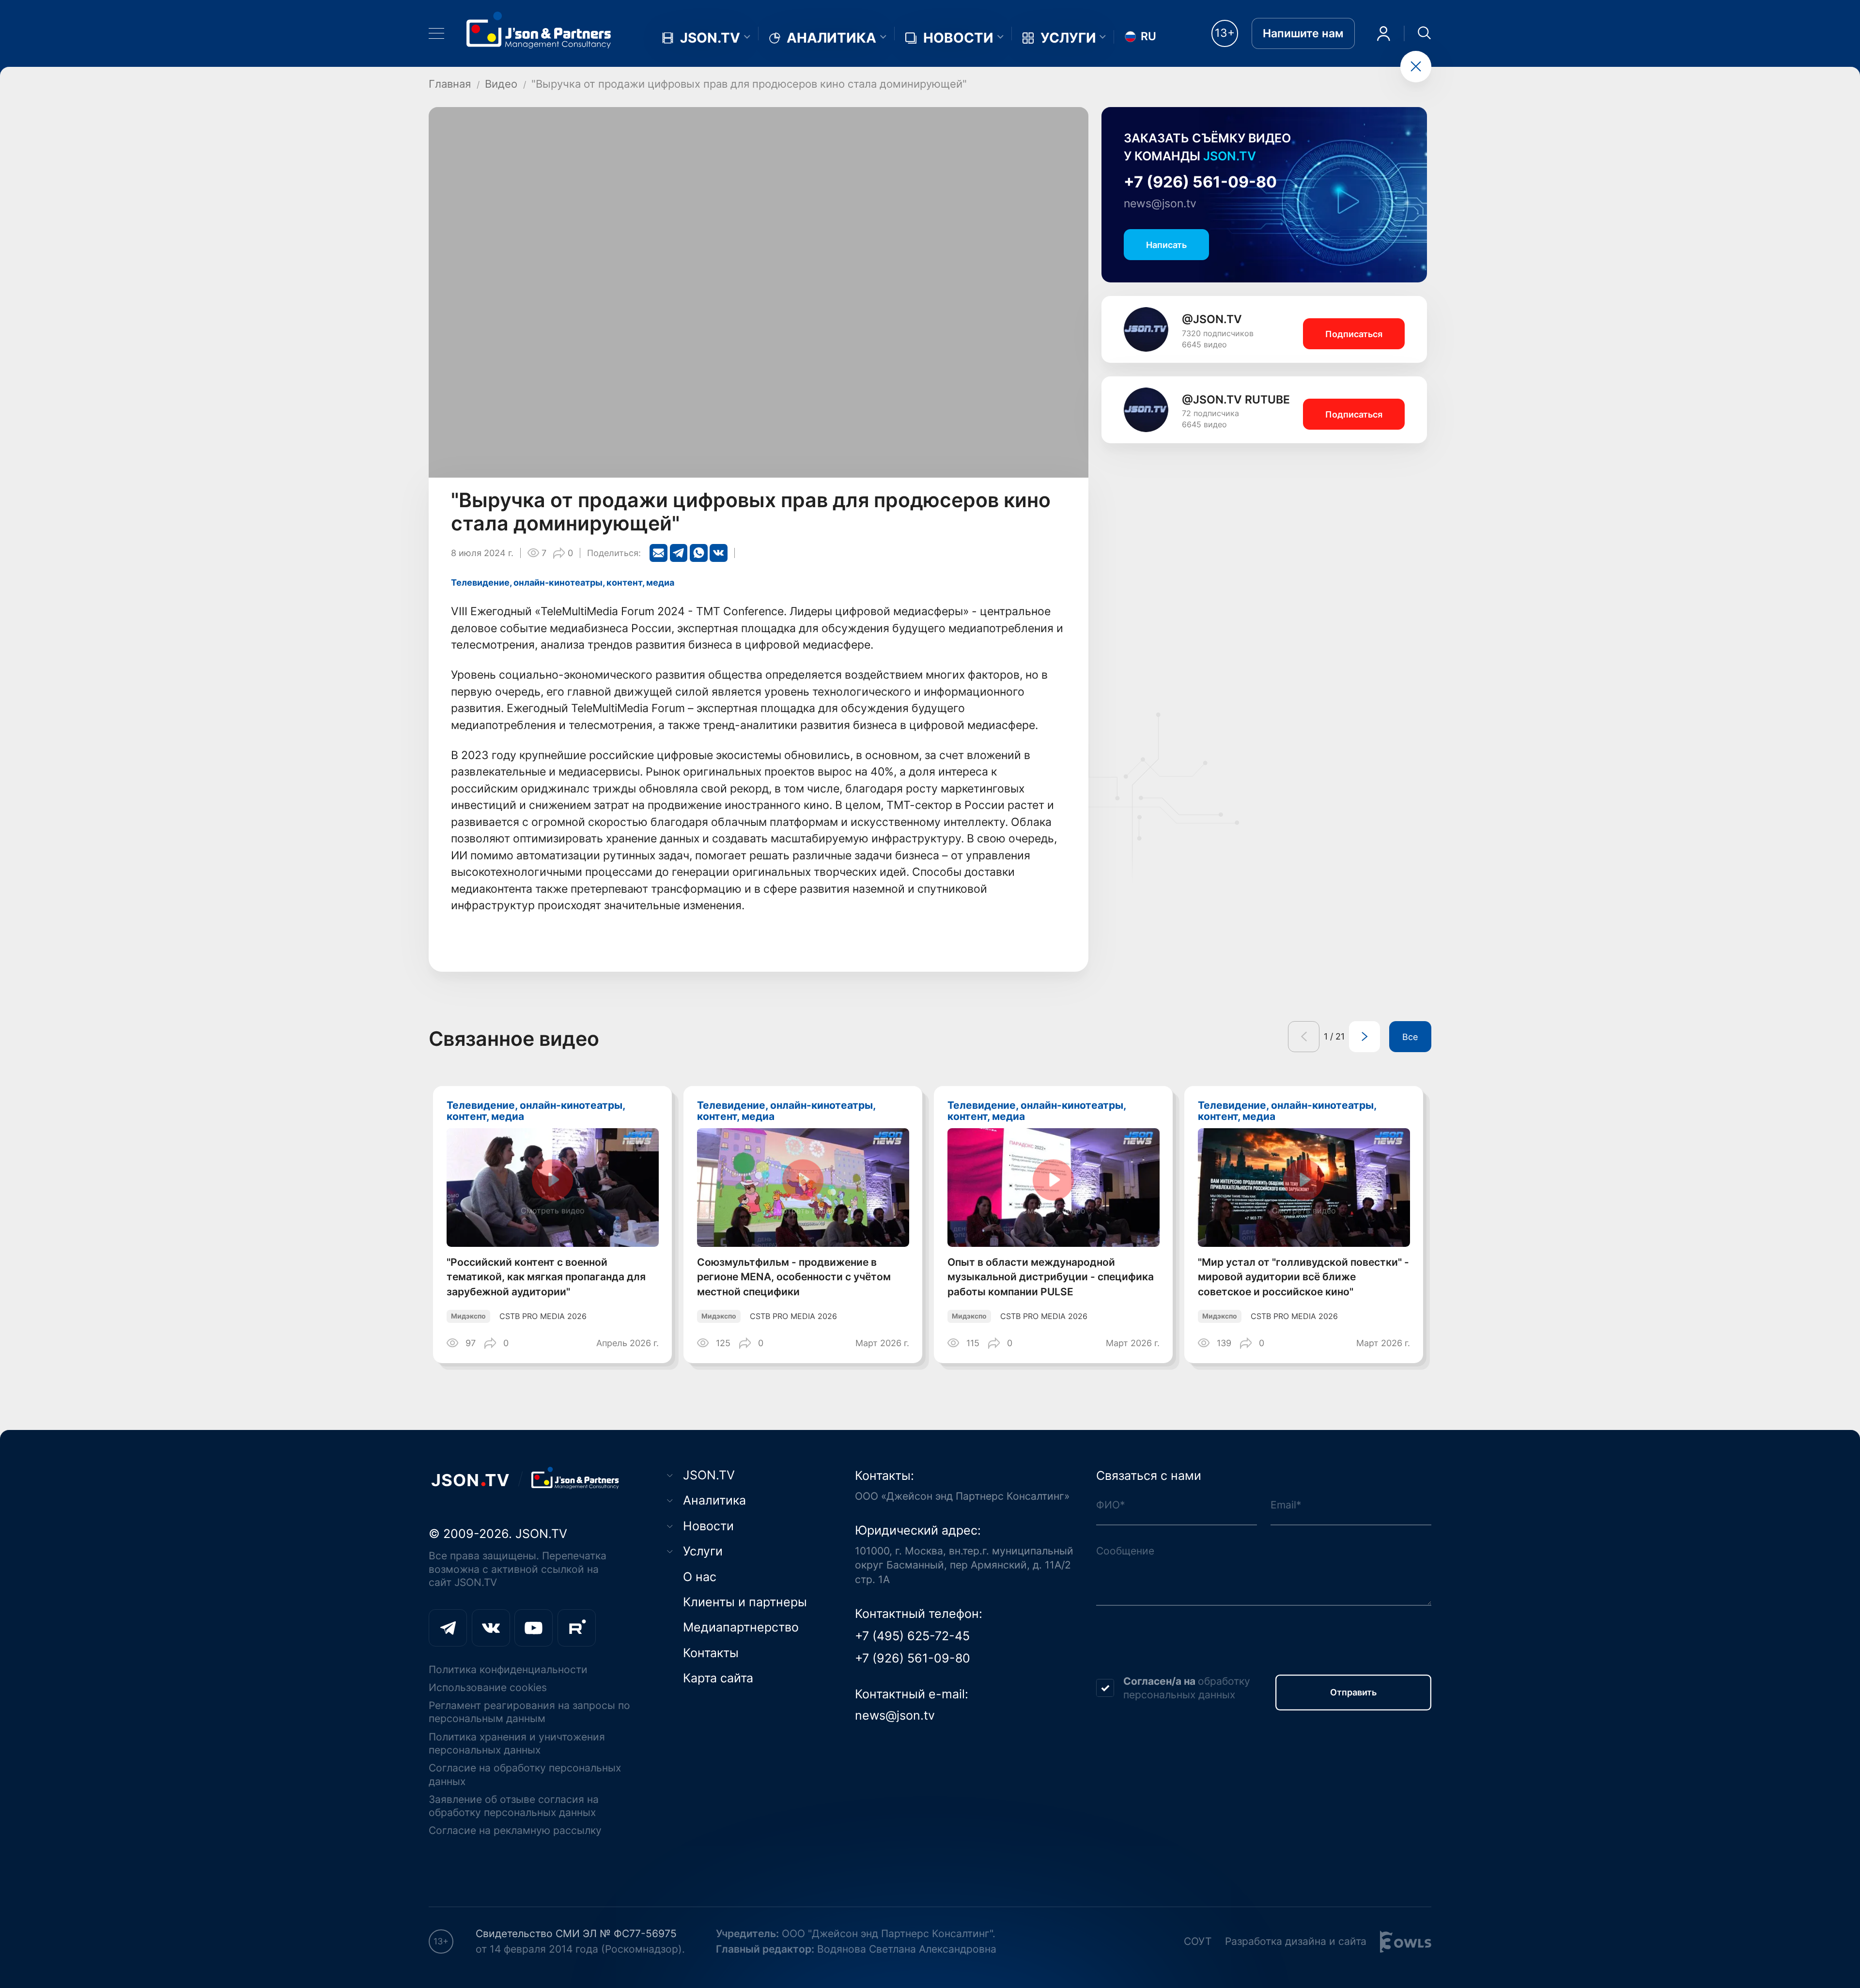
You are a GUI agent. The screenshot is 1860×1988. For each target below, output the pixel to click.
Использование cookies (488, 1687)
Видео (501, 84)
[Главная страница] (539, 30)
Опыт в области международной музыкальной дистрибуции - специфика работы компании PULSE (1051, 1277)
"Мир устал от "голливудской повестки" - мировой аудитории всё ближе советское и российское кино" (1303, 1277)
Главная (450, 84)
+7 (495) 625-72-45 (912, 1636)
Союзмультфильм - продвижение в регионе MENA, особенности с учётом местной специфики (794, 1277)
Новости (958, 38)
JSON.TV (710, 38)
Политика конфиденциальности (508, 1670)
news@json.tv (1160, 203)
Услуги (1068, 38)
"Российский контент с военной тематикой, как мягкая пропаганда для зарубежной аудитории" (546, 1277)
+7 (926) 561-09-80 (1200, 182)
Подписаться (1354, 334)
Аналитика (831, 38)
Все (1410, 1037)
